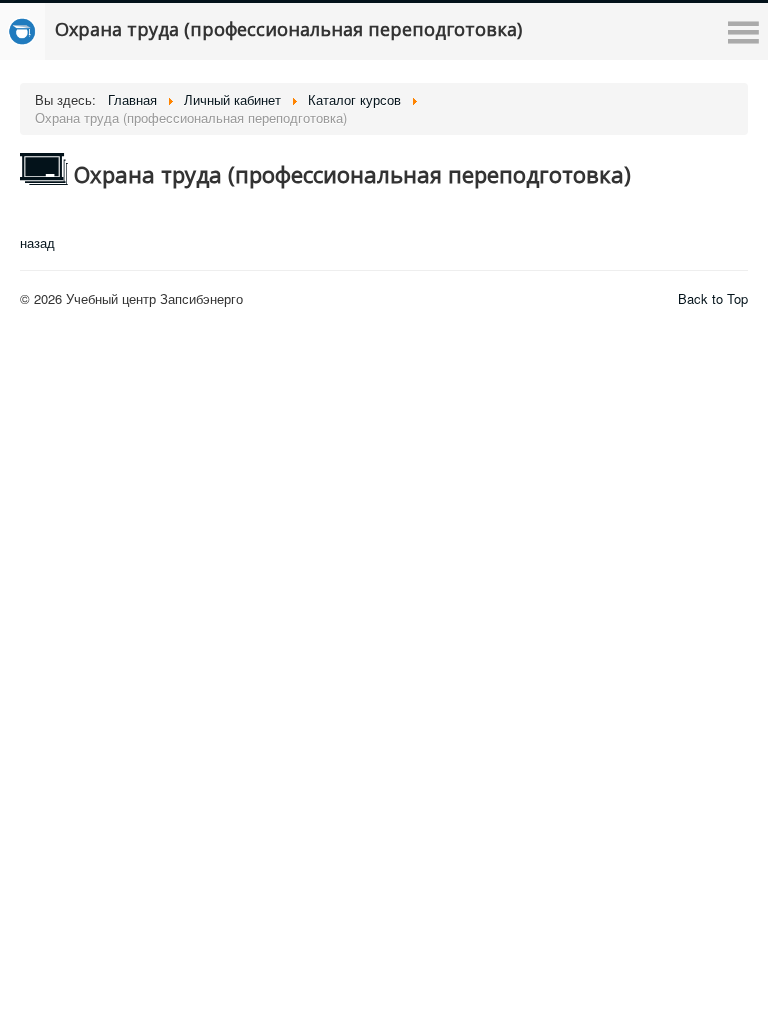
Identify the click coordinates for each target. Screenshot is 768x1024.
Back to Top (713, 298)
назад (37, 242)
